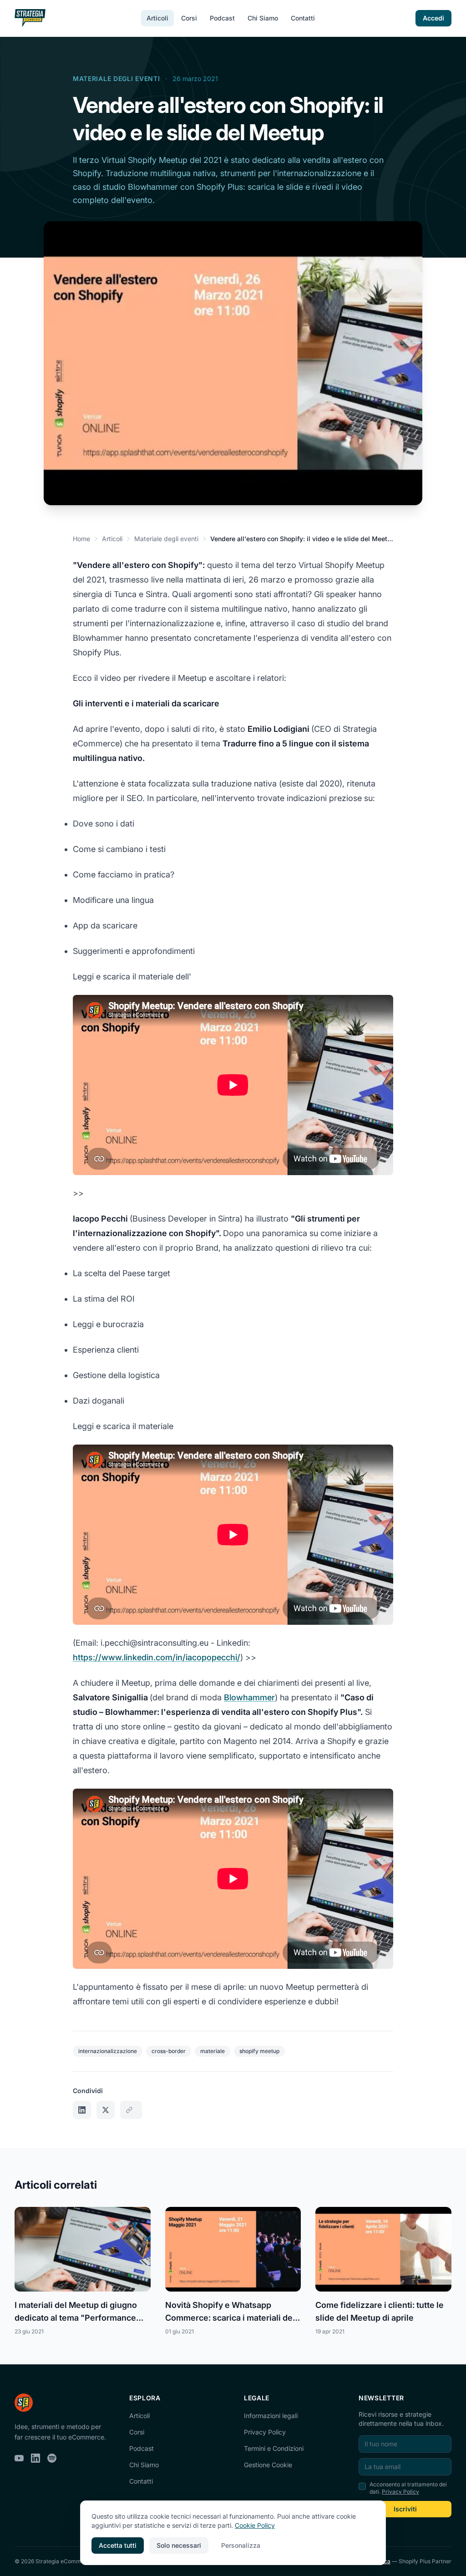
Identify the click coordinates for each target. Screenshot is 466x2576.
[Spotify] (52, 2458)
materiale (213, 2051)
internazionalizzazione (108, 2051)
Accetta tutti (118, 2545)
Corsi (189, 18)
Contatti (303, 18)
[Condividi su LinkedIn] (82, 2110)
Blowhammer (249, 1697)
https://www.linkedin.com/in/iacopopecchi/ (157, 1657)
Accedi (433, 18)
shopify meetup (259, 2051)
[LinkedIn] (35, 2458)
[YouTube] (19, 2458)
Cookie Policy (255, 2525)
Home (81, 539)
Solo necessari (179, 2545)
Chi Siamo (263, 18)
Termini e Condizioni (274, 2448)
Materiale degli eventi (116, 79)
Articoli (157, 18)
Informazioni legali (271, 2416)
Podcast (222, 18)
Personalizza (241, 2545)
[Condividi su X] (106, 2110)
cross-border (169, 2051)
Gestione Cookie (268, 2465)
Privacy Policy (265, 2432)
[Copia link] (131, 2110)
